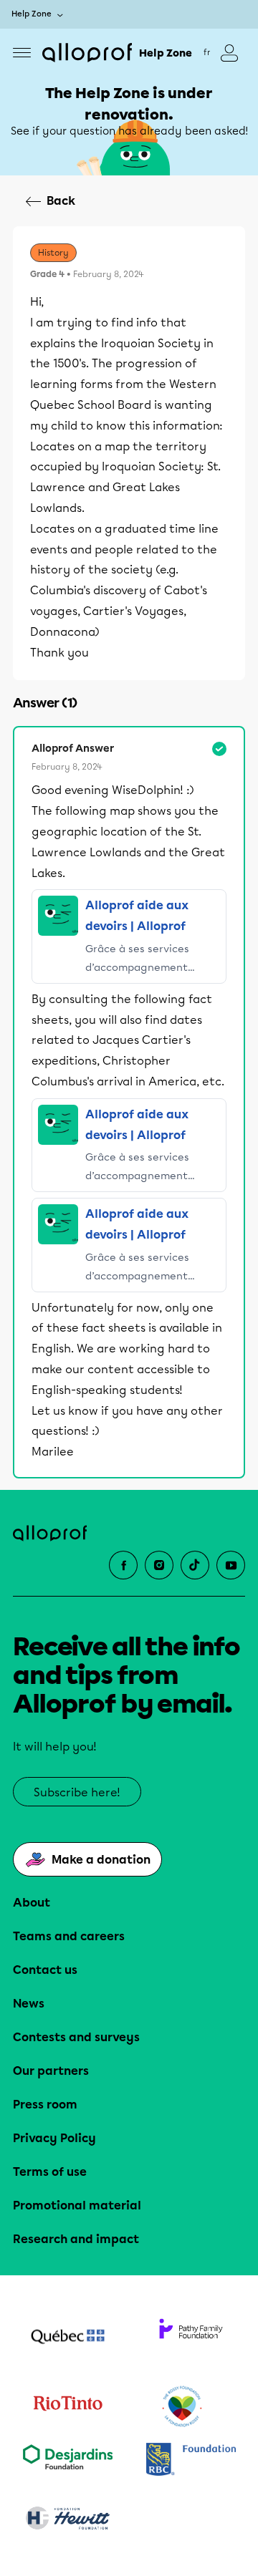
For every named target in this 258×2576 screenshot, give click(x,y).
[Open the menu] (22, 53)
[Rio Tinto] (67, 2407)
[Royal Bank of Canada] (191, 2460)
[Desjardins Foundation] (67, 2460)
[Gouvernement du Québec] (67, 2338)
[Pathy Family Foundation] (191, 2338)
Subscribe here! (77, 1792)
